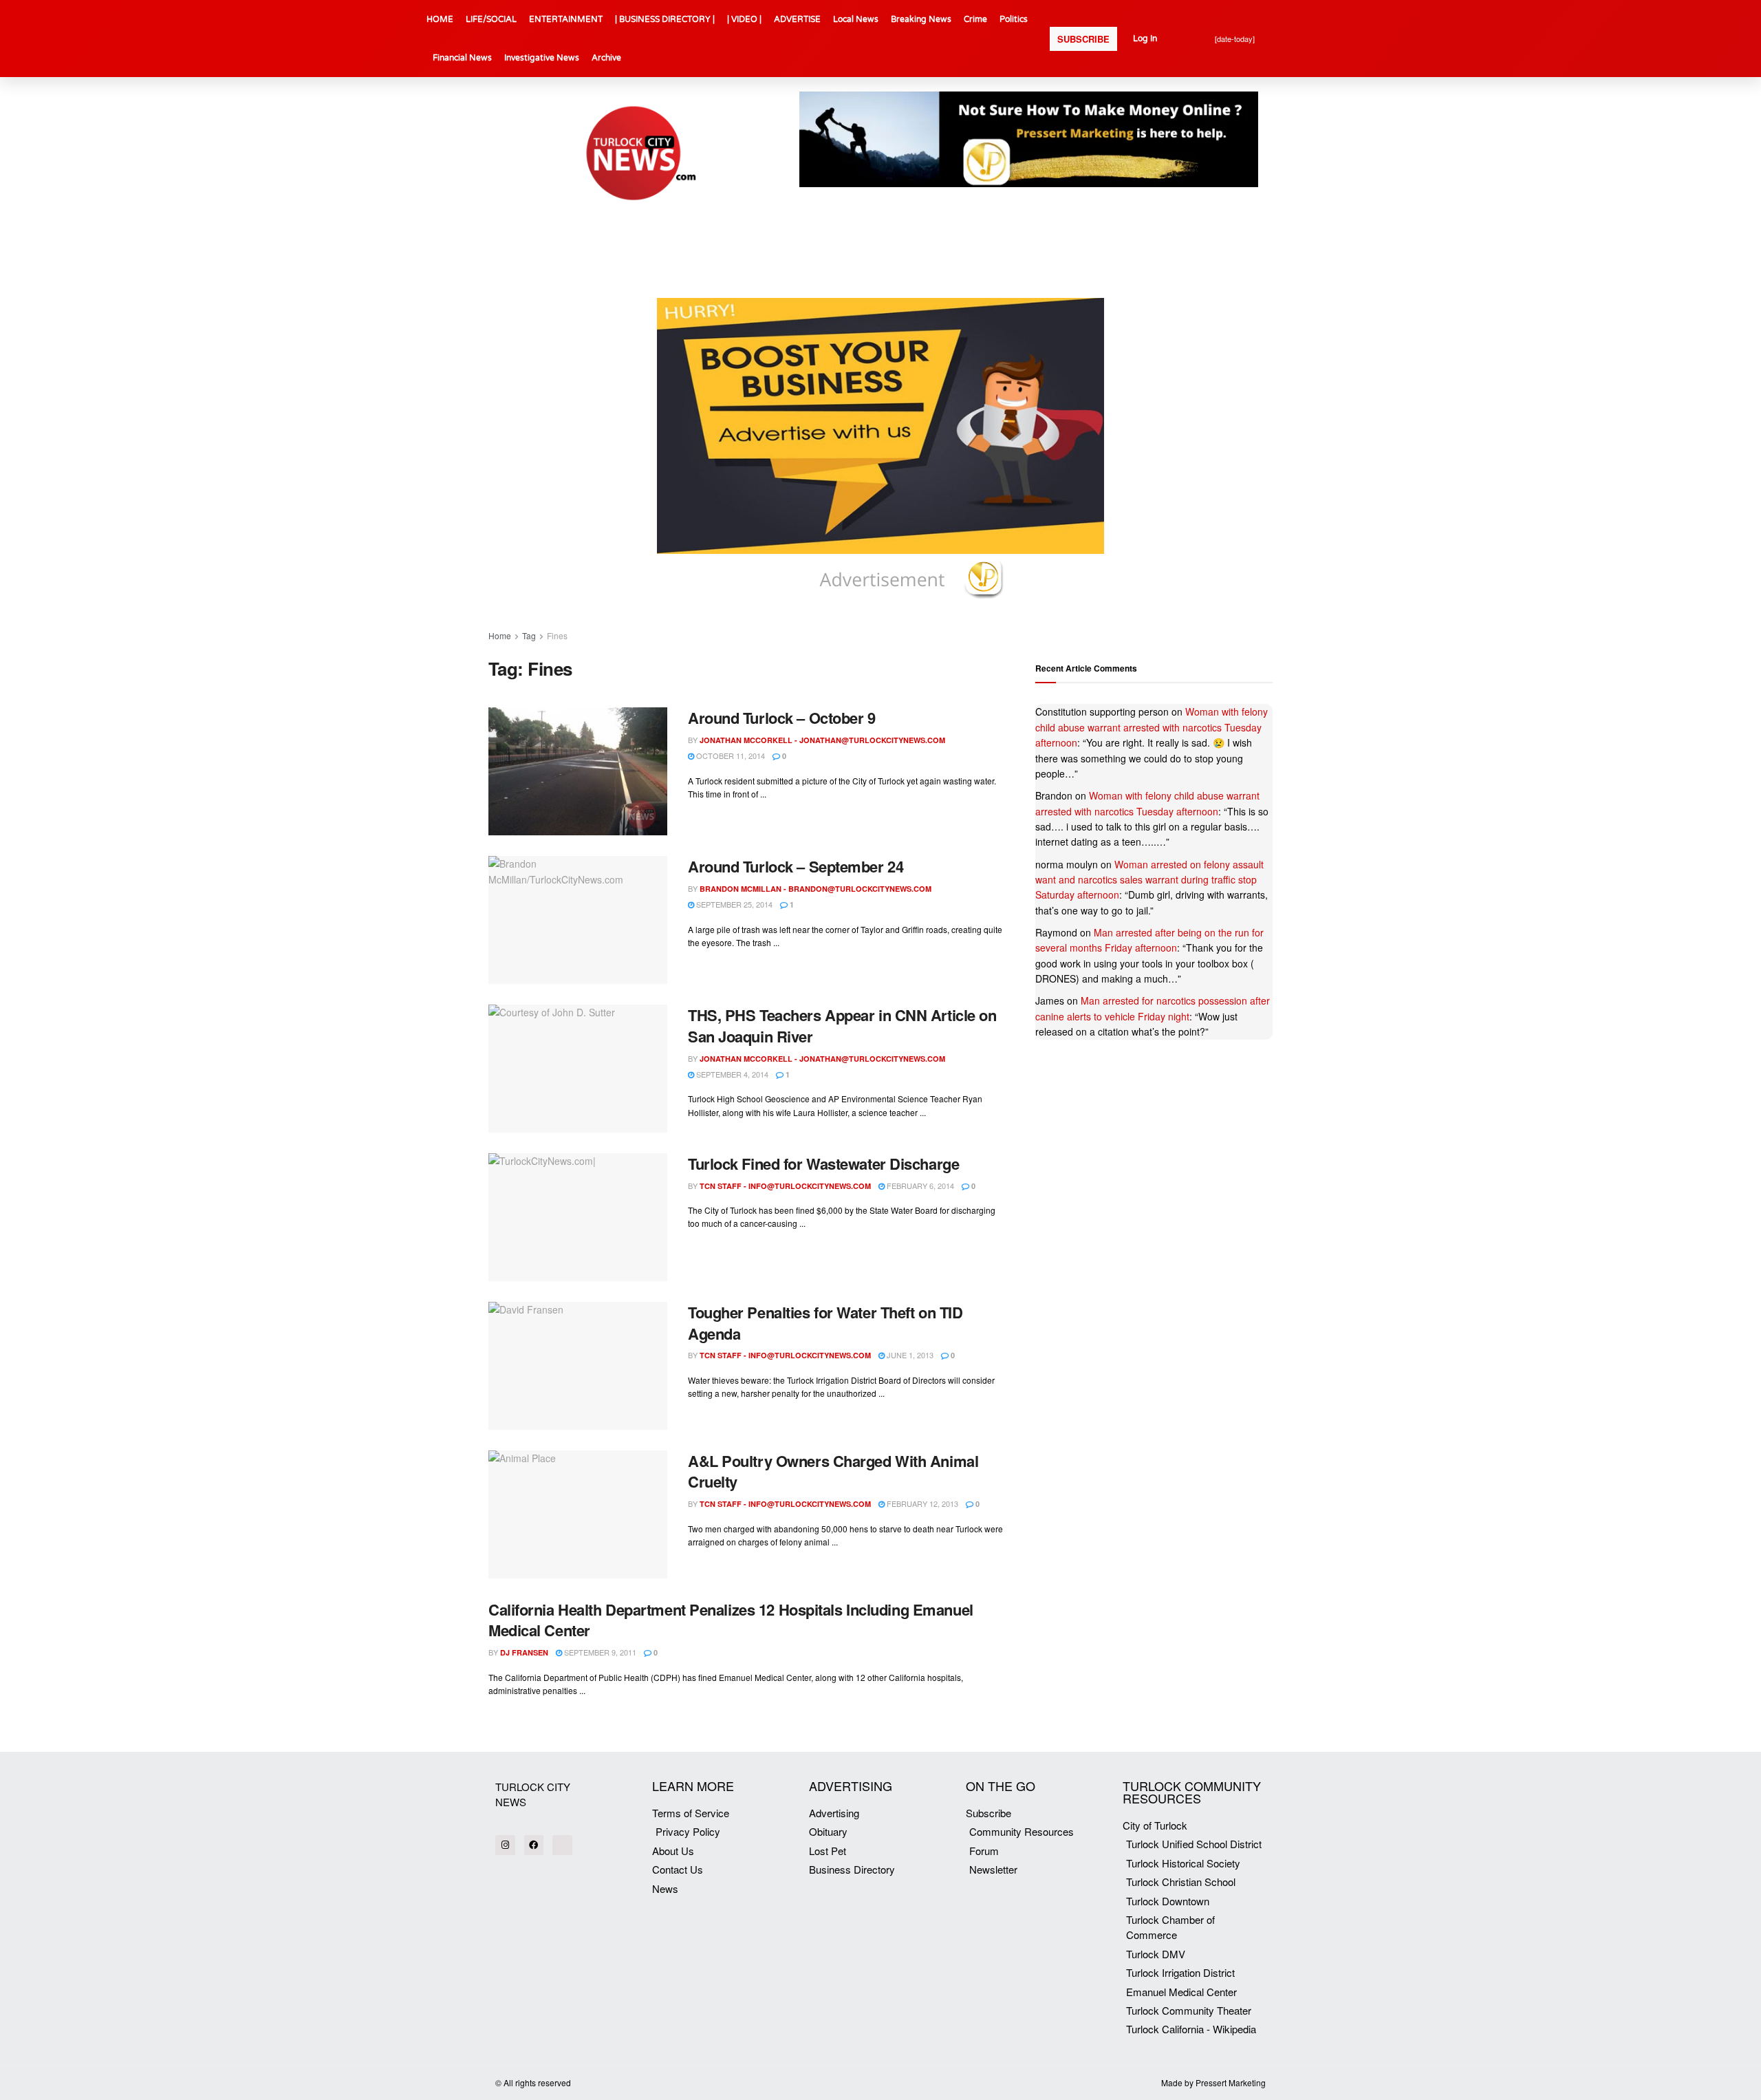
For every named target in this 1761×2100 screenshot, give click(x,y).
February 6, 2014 (919, 1186)
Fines (557, 635)
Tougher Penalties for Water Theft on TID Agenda (825, 1323)
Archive (606, 58)
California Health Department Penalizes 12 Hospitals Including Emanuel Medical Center (731, 1620)
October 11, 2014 (730, 756)
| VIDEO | (744, 19)
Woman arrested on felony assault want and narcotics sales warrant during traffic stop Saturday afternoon (1149, 880)
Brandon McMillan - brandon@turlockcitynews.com (815, 889)
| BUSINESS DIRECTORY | (665, 19)
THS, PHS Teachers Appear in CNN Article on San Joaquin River (842, 1026)
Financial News (462, 58)
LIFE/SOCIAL (491, 19)
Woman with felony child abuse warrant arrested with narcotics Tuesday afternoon (1152, 727)
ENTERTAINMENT (566, 19)
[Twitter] (562, 1845)
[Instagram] (505, 1845)
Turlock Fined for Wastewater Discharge (823, 1164)
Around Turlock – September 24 (796, 866)
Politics (1014, 19)
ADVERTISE (797, 19)
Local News (856, 19)
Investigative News (542, 58)
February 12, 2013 (921, 1503)
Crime (975, 19)
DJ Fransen (524, 1652)
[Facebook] (534, 1845)
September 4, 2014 (731, 1074)
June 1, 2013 (909, 1355)
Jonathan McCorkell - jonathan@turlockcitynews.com (822, 740)
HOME (440, 19)
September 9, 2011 (599, 1652)
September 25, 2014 (733, 904)
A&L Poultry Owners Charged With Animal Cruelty (833, 1471)
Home (500, 635)
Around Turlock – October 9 (782, 718)
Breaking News (921, 19)
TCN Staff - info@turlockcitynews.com (785, 1186)
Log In (1145, 39)
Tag (529, 635)
